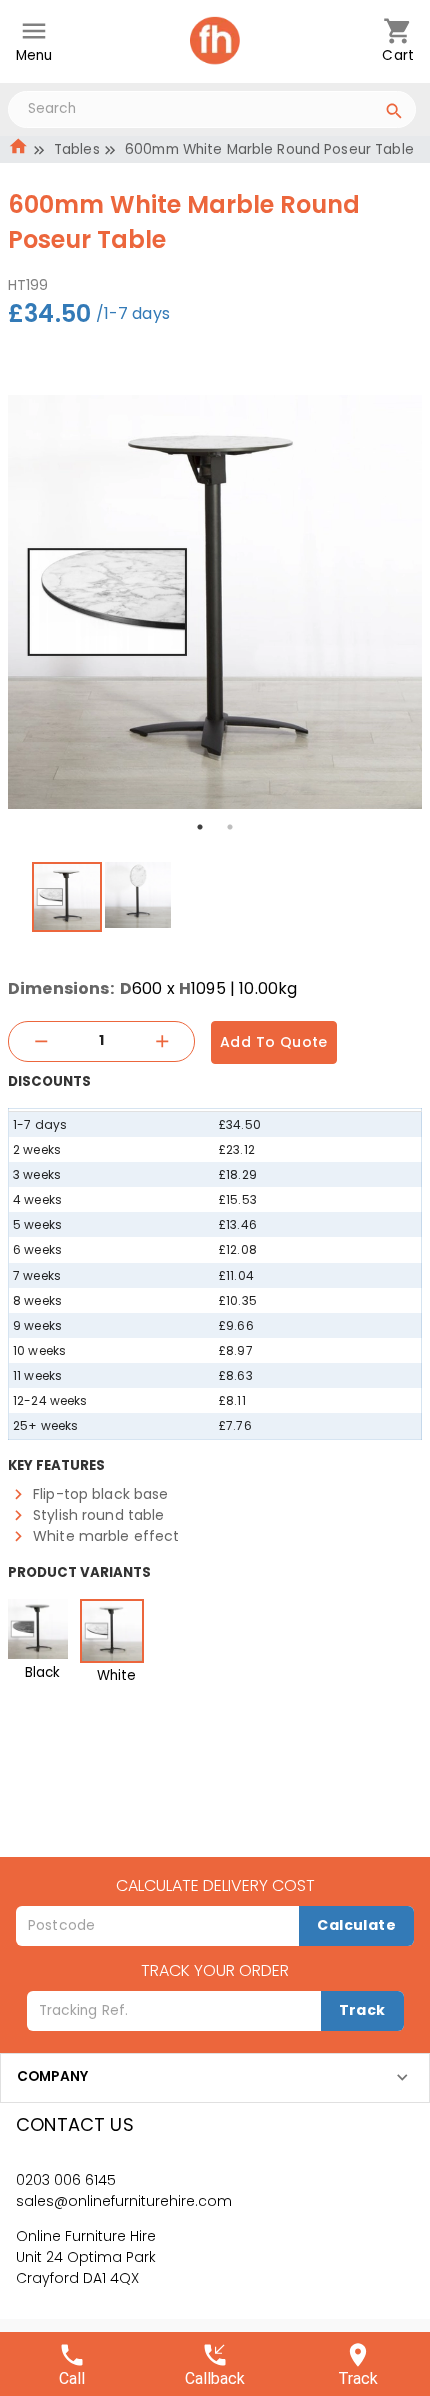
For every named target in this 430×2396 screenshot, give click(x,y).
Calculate (356, 1925)
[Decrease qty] (41, 1041)
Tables (77, 149)
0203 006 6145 (66, 2180)
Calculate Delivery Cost (215, 1885)
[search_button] (394, 114)
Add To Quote (274, 1042)
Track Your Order (215, 1970)
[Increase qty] (162, 1041)
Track (362, 2010)
